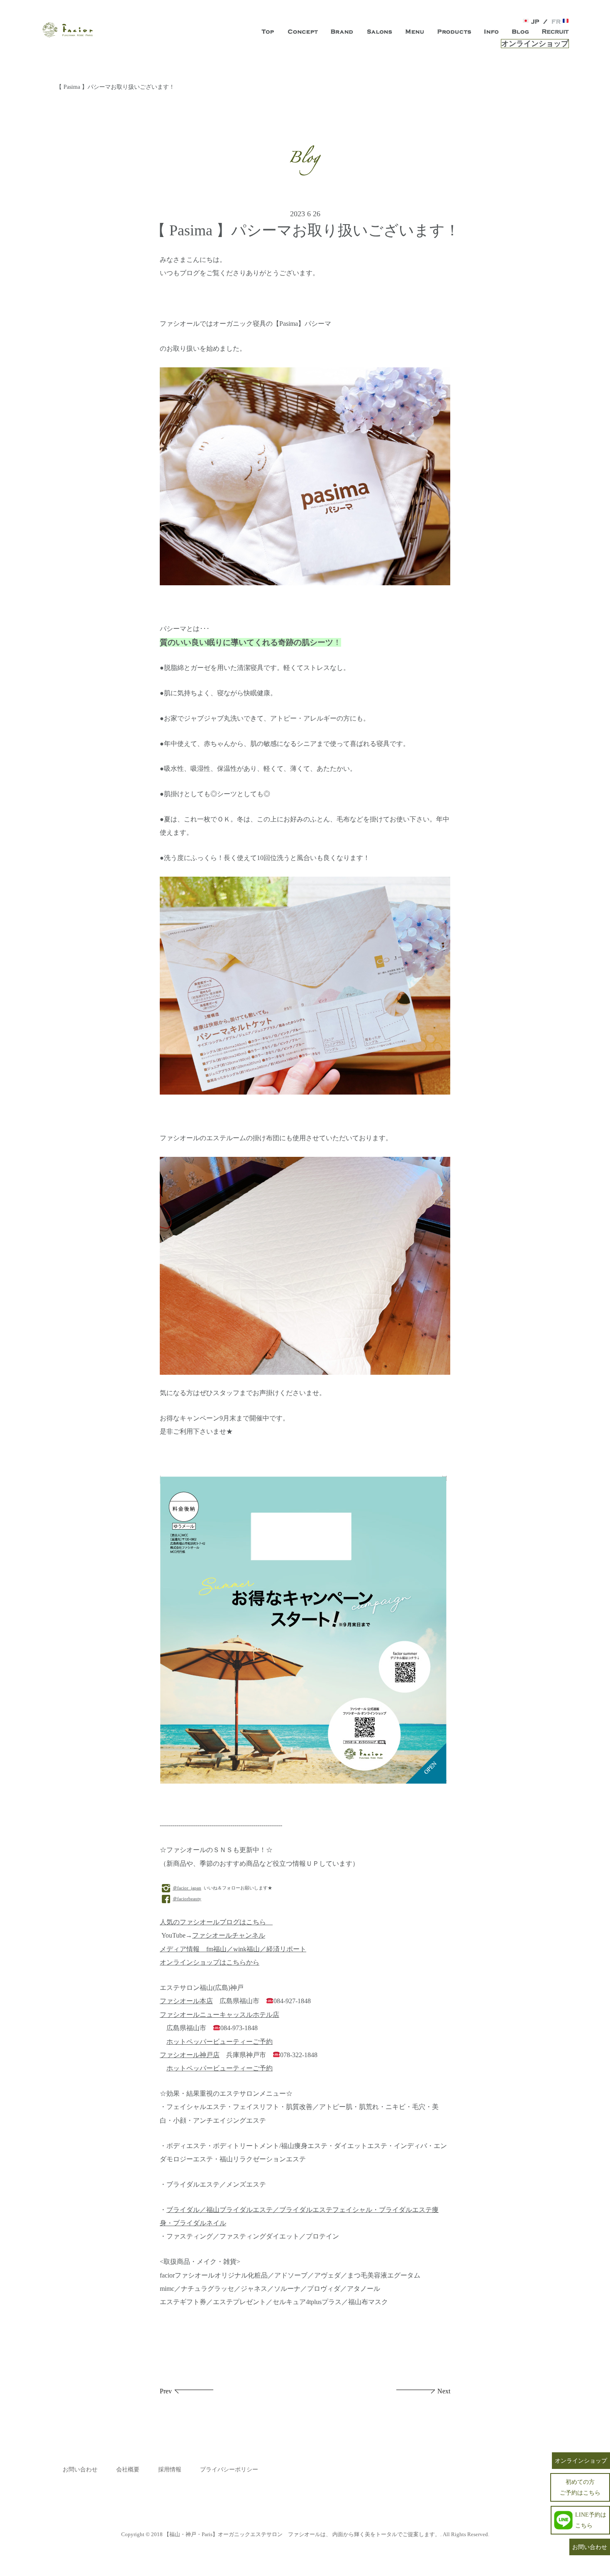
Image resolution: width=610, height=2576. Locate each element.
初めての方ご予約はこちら (580, 2487)
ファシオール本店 (186, 2001)
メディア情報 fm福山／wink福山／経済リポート (233, 1949)
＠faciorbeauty (187, 1899)
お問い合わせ (80, 2470)
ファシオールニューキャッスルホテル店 (220, 2015)
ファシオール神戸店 (190, 2055)
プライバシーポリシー (229, 2470)
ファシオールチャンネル (229, 1936)
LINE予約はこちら (591, 2520)
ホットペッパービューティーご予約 (220, 2042)
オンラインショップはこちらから (210, 1963)
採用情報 (170, 2470)
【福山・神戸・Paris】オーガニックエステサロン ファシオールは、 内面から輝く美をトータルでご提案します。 (302, 2534)
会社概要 (128, 2470)
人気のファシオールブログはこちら (216, 1922)
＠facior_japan (187, 1888)
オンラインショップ (535, 44)
